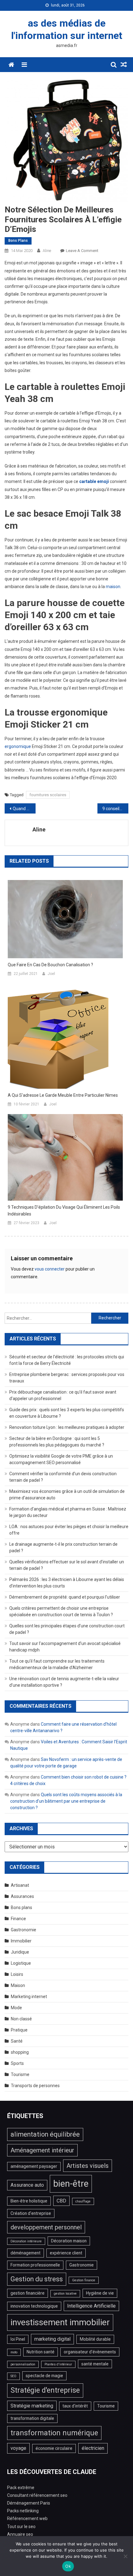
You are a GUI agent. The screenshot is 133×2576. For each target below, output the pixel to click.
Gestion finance (84, 2280)
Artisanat (20, 1885)
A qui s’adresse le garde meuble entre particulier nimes (63, 1095)
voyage (18, 2448)
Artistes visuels (88, 2166)
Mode (16, 2008)
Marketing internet (29, 1997)
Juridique (20, 1952)
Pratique (19, 2030)
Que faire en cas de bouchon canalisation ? (50, 965)
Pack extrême (21, 2488)
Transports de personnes (35, 2086)
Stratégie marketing (32, 2406)
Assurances (22, 1896)
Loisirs (17, 1974)
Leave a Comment (82, 251)
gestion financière (28, 2293)
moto (14, 2352)
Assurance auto (27, 2185)
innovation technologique (34, 2306)
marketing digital (52, 2339)
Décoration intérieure (26, 2241)
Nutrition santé (41, 2352)
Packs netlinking (23, 2511)
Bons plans (18, 241)
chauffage (83, 2201)
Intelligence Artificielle (91, 2306)
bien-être (71, 2184)
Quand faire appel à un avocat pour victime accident (24, 809)
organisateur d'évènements (90, 2352)
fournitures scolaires (48, 795)
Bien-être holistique (29, 2201)
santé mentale (95, 2364)
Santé (17, 2041)
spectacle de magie (44, 2376)
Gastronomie (24, 1930)
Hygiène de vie (100, 2293)
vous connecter (50, 1269)
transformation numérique (54, 2433)
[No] (125, 2556)
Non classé (21, 2019)
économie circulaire (54, 2448)
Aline (47, 251)
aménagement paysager (34, 2166)
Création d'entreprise (31, 2213)
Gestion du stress (37, 2279)
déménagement (26, 2253)
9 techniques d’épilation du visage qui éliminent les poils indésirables (64, 1211)
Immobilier (21, 1941)
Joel (51, 974)
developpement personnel (46, 2227)
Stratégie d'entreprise (45, 2390)
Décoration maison (69, 2241)
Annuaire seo (20, 2534)
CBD (61, 2201)
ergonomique (18, 746)
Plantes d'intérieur (58, 2364)
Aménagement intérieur (42, 2150)
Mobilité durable (95, 2339)
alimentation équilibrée (45, 2134)
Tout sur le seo (21, 2527)
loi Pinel (18, 2339)
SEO (13, 2376)
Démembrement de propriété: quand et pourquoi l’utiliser (65, 1597)
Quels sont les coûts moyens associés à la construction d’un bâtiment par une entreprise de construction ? (66, 1801)
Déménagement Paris (29, 2503)
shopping (20, 2052)
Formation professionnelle (35, 2265)
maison (113, 587)
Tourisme (20, 2074)
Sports (17, 2063)
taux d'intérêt (75, 2406)
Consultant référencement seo (37, 2495)
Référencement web (27, 2518)
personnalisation (23, 2364)
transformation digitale (32, 2418)
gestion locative (65, 2294)
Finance (18, 1919)
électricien (93, 2448)
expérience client (66, 2253)
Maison (18, 1985)
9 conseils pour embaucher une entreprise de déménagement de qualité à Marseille (115, 809)
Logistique (21, 1963)
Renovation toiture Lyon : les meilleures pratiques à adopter (67, 1427)
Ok (68, 2566)
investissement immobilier (60, 2322)
